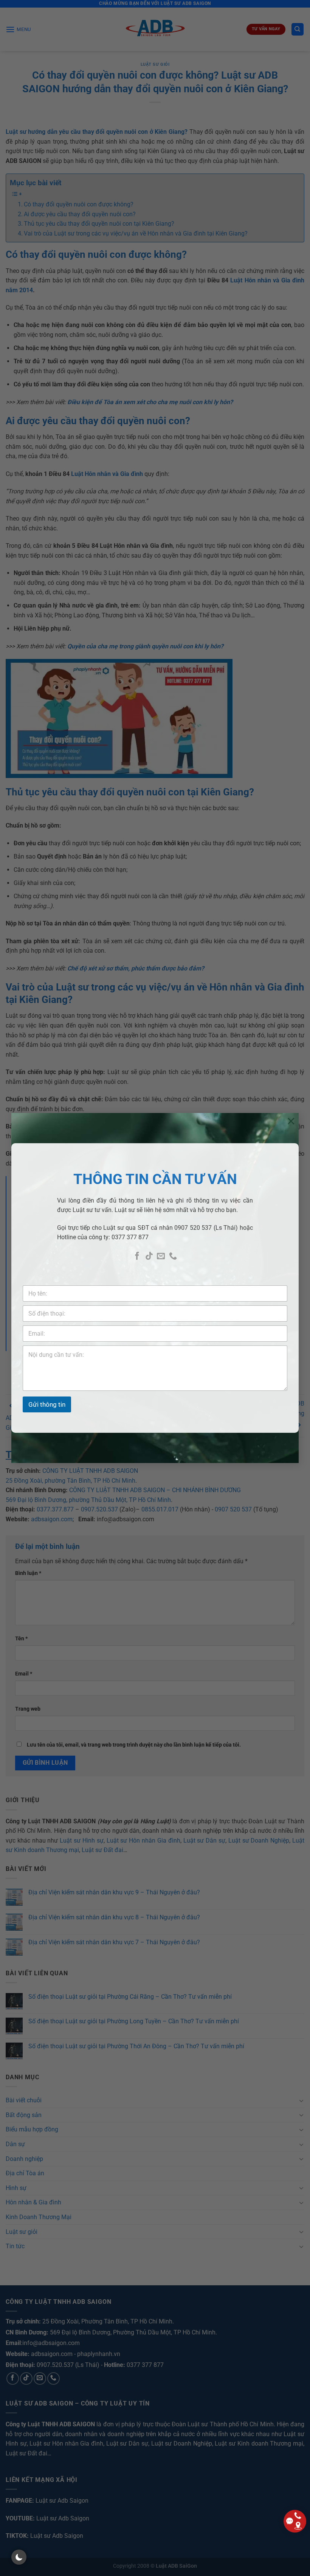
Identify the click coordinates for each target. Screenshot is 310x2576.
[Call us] (173, 1256)
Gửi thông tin (47, 1404)
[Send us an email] (161, 1256)
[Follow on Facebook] (137, 1256)
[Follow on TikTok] (149, 1256)
